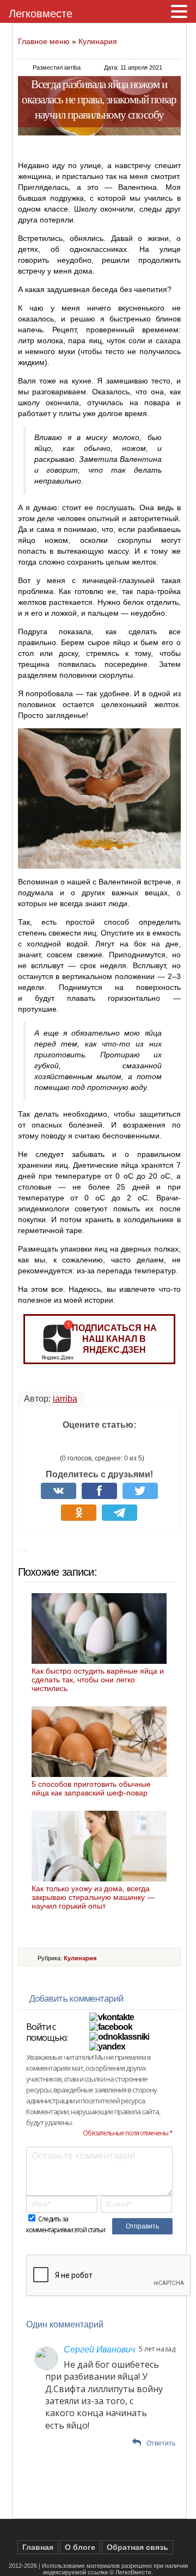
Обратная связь (137, 2547)
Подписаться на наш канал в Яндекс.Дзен (114, 1339)
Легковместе (41, 14)
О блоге (80, 2547)
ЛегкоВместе (133, 2572)
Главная (38, 2547)
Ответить (161, 2443)
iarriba (65, 1399)
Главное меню (44, 41)
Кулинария (98, 41)
